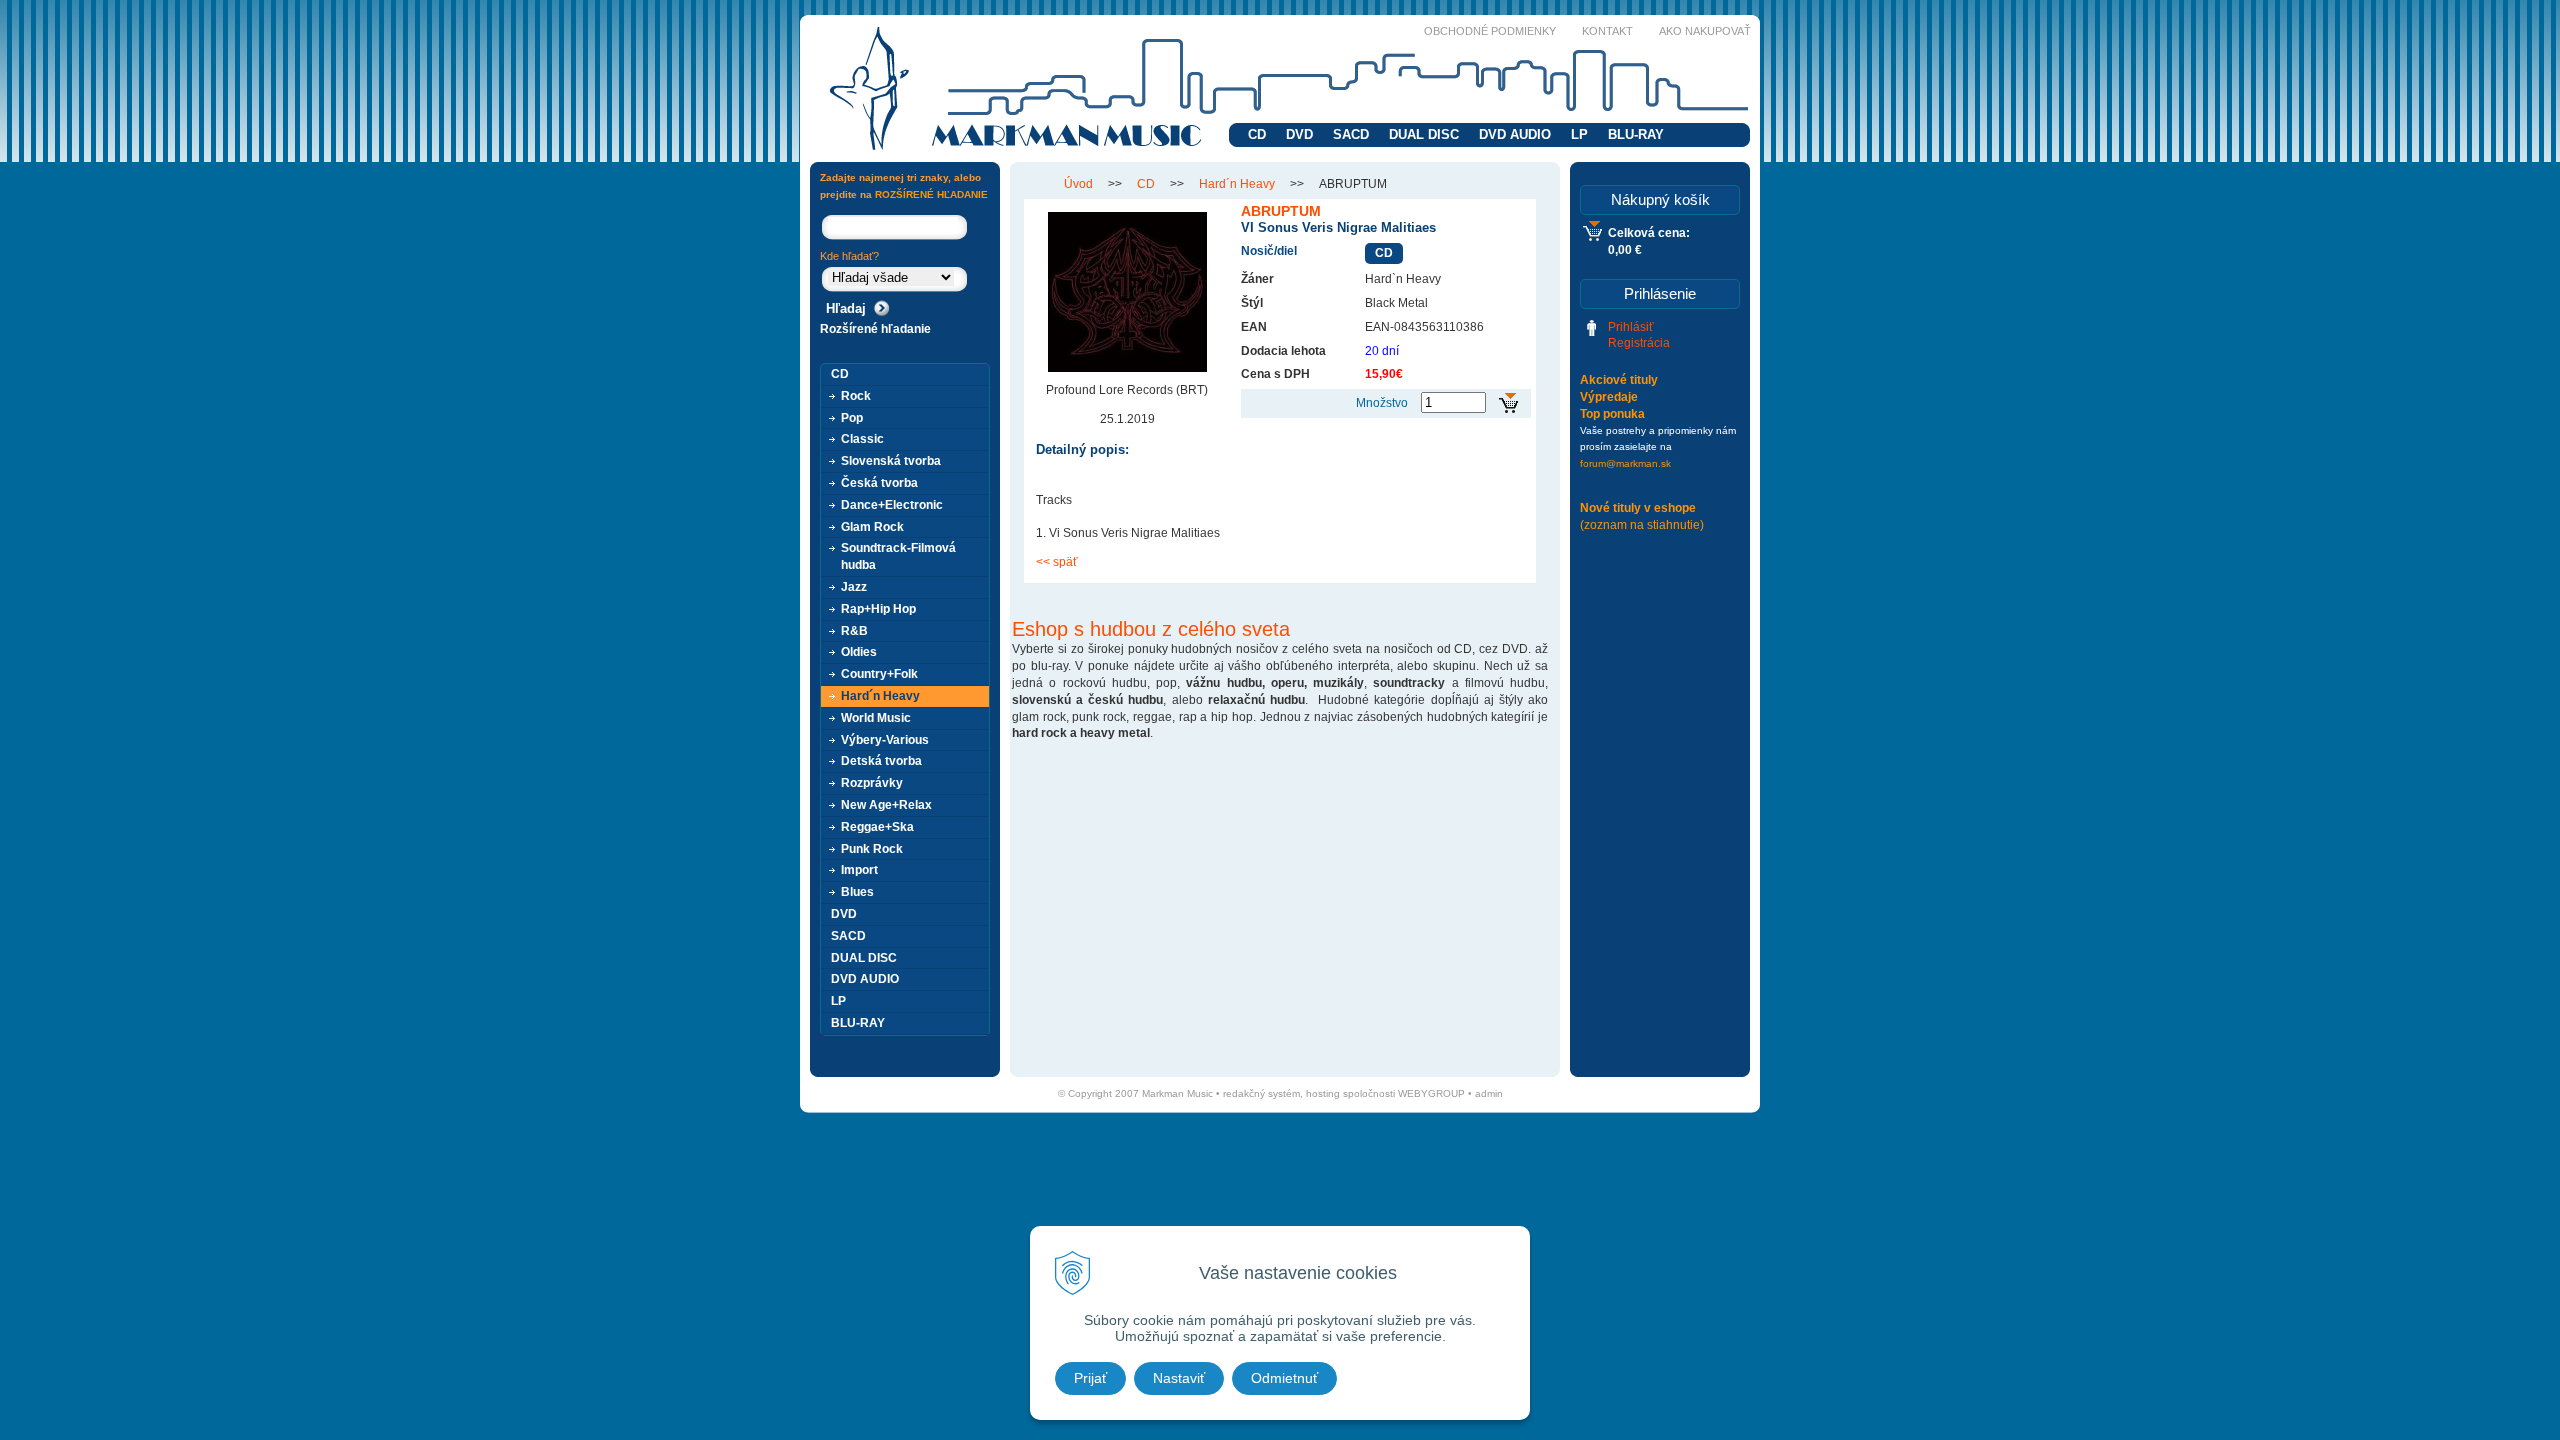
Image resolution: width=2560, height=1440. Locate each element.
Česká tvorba (879, 483)
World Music (876, 718)
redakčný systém (1261, 1093)
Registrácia (1639, 343)
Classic (862, 439)
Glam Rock (872, 527)
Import (859, 870)
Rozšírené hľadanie (875, 329)
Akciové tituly (1619, 380)
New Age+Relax (886, 805)
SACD (1351, 134)
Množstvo (1382, 403)
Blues (857, 892)
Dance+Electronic (892, 505)
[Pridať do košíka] (1508, 403)
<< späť (1057, 562)
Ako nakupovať (1705, 31)
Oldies (859, 652)
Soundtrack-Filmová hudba (898, 556)
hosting (1323, 1093)
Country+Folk (879, 674)
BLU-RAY (1636, 134)
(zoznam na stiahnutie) (1642, 525)
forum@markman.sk (1625, 463)
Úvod (1078, 184)
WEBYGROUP (1431, 1093)
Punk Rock (872, 849)
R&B (854, 631)
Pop (852, 418)
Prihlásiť (1631, 327)
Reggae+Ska (877, 827)
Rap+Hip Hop (878, 609)
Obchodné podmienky (1490, 31)
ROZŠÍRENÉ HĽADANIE (931, 194)
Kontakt (1607, 31)
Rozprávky (872, 783)
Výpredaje (1609, 397)
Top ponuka (1612, 414)
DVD (1299, 134)
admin (1489, 1093)
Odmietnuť (1284, 1378)
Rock (856, 396)
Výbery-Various (885, 740)
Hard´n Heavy (1237, 184)
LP (1579, 134)
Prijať (1090, 1378)
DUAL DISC (1424, 134)
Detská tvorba (881, 761)
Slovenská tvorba (891, 461)
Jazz (854, 587)
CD (1257, 134)
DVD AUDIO (1515, 134)
